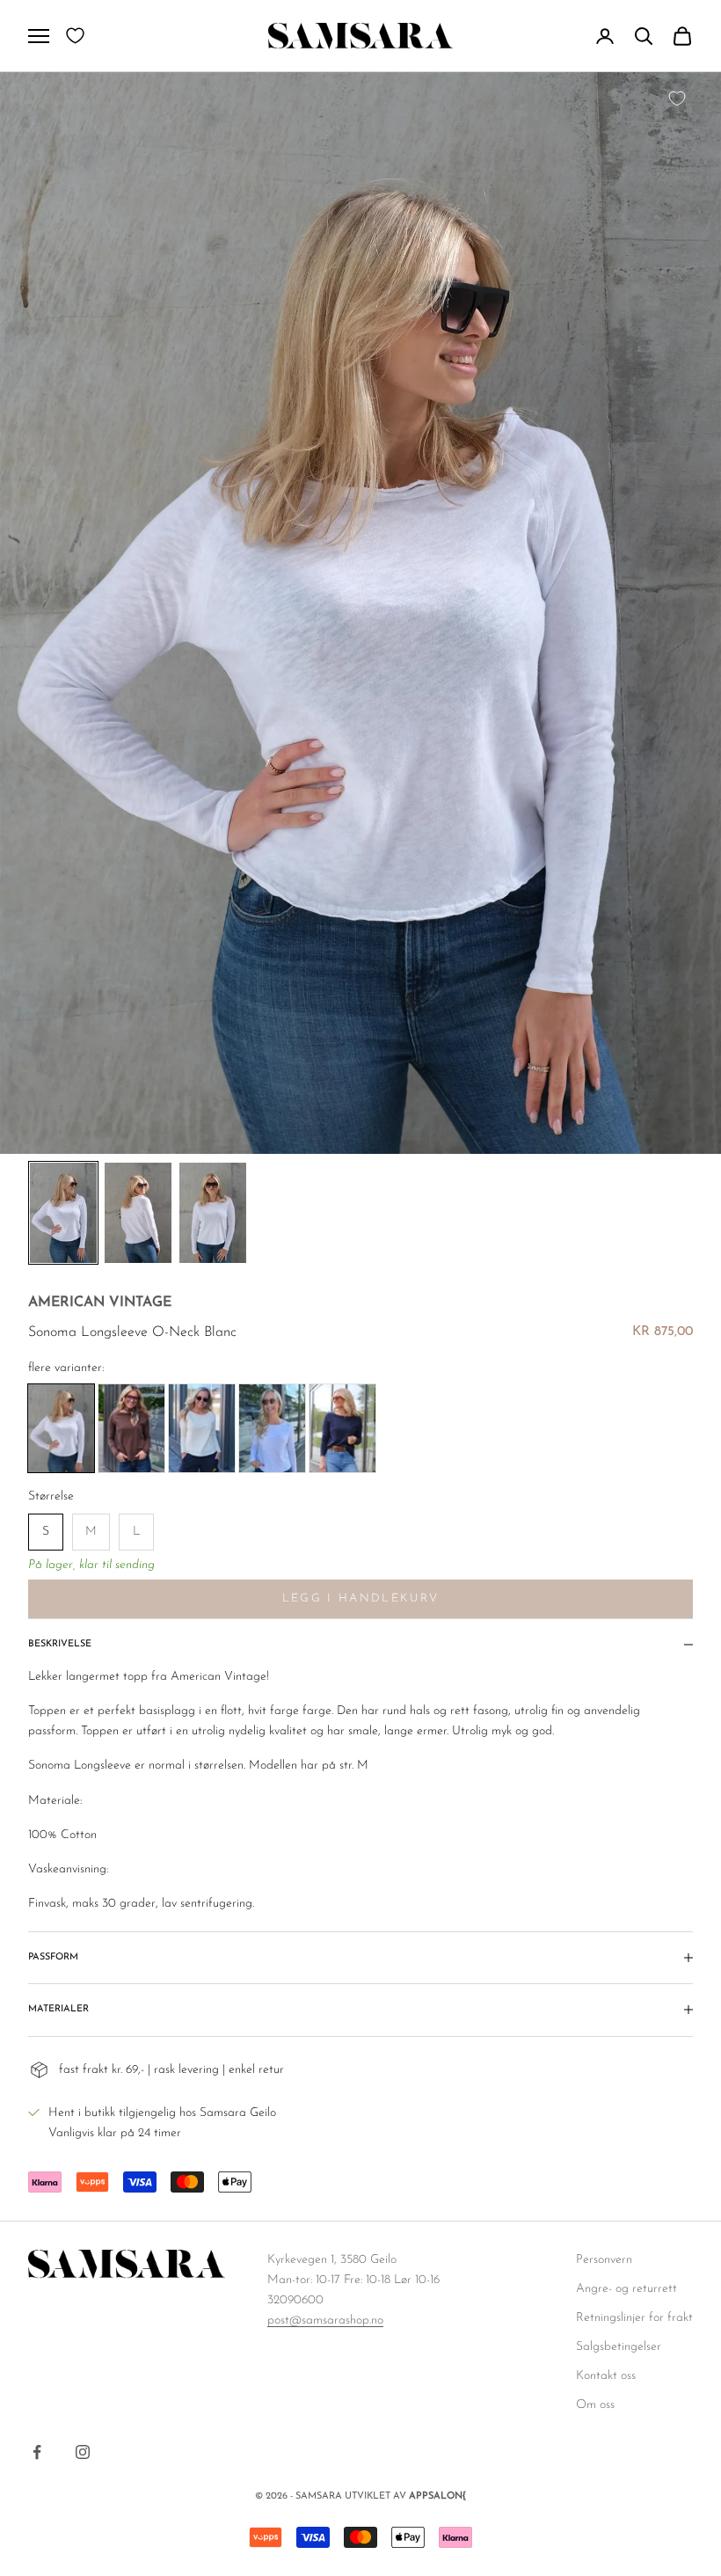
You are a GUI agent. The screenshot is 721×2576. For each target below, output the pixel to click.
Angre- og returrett (626, 2289)
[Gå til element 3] (213, 1213)
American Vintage (100, 1303)
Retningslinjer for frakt (634, 2318)
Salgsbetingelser (619, 2347)
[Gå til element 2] (138, 1213)
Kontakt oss (606, 2376)
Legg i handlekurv (361, 1598)
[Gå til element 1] (63, 1213)
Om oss (595, 2405)
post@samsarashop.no (325, 2321)
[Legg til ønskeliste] (677, 99)
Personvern (604, 2260)
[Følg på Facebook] (37, 2452)
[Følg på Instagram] (83, 2452)
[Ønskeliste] (75, 36)
